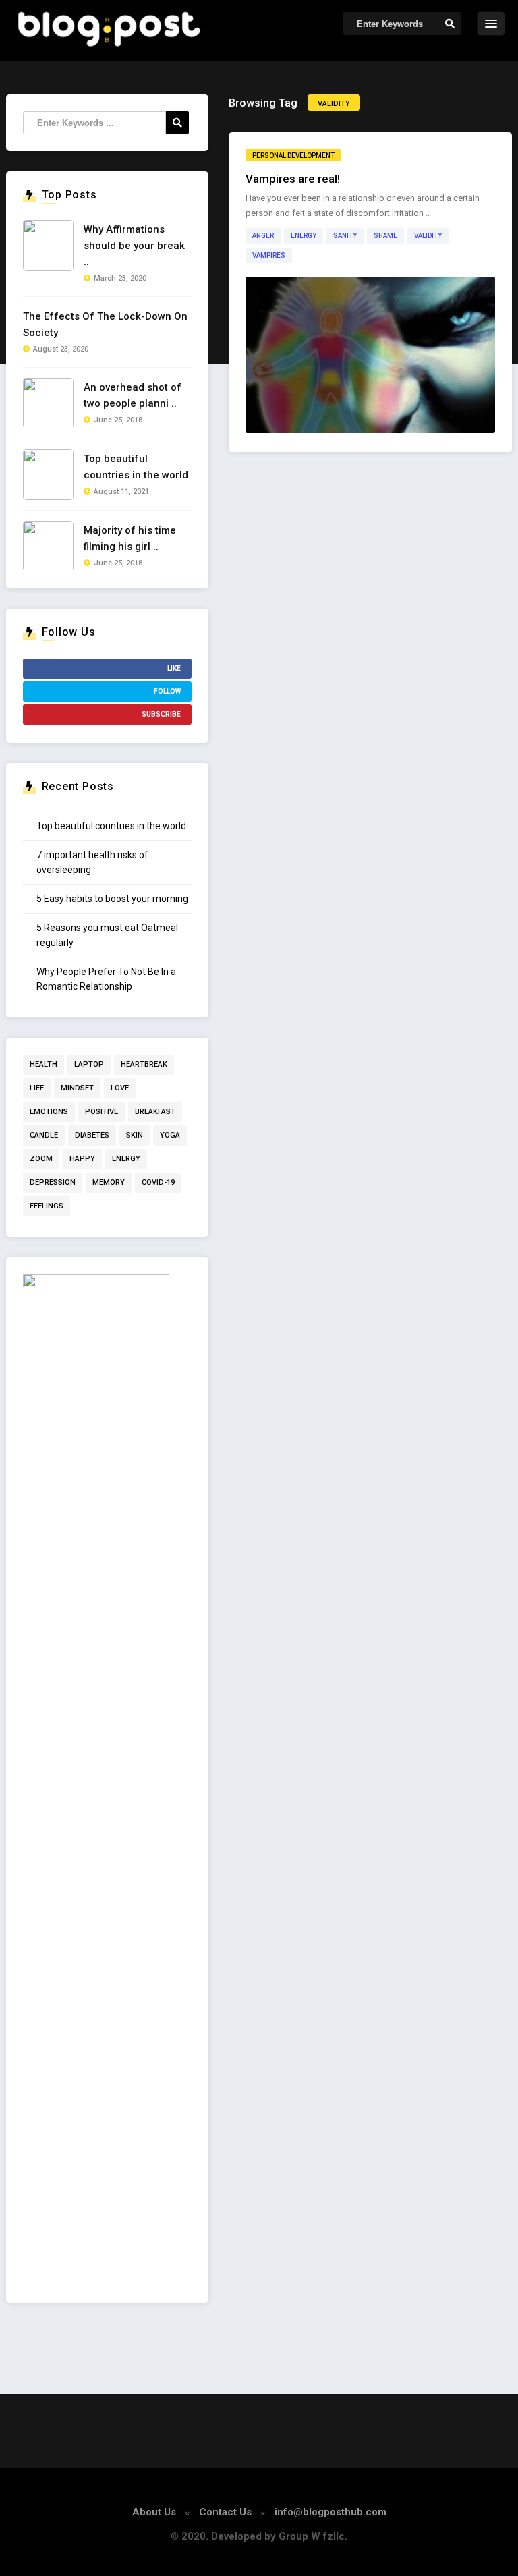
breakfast (155, 1112)
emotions (49, 1112)
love (120, 1088)
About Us (154, 2512)
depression (53, 1182)
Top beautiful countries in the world (111, 826)
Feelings (47, 1206)
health (44, 1064)
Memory (109, 1182)
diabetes (92, 1135)
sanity (345, 236)
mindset (77, 1088)
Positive (102, 1112)
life (37, 1088)
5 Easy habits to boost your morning (112, 899)
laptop (89, 1064)
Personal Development (293, 156)
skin (135, 1135)
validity (428, 236)
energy (304, 236)
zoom (41, 1159)
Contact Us (225, 2512)
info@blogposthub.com (330, 2512)
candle (44, 1135)
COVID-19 (158, 1182)
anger (263, 236)
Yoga (170, 1135)
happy (82, 1159)
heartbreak (144, 1064)
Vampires (269, 255)
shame (385, 236)
